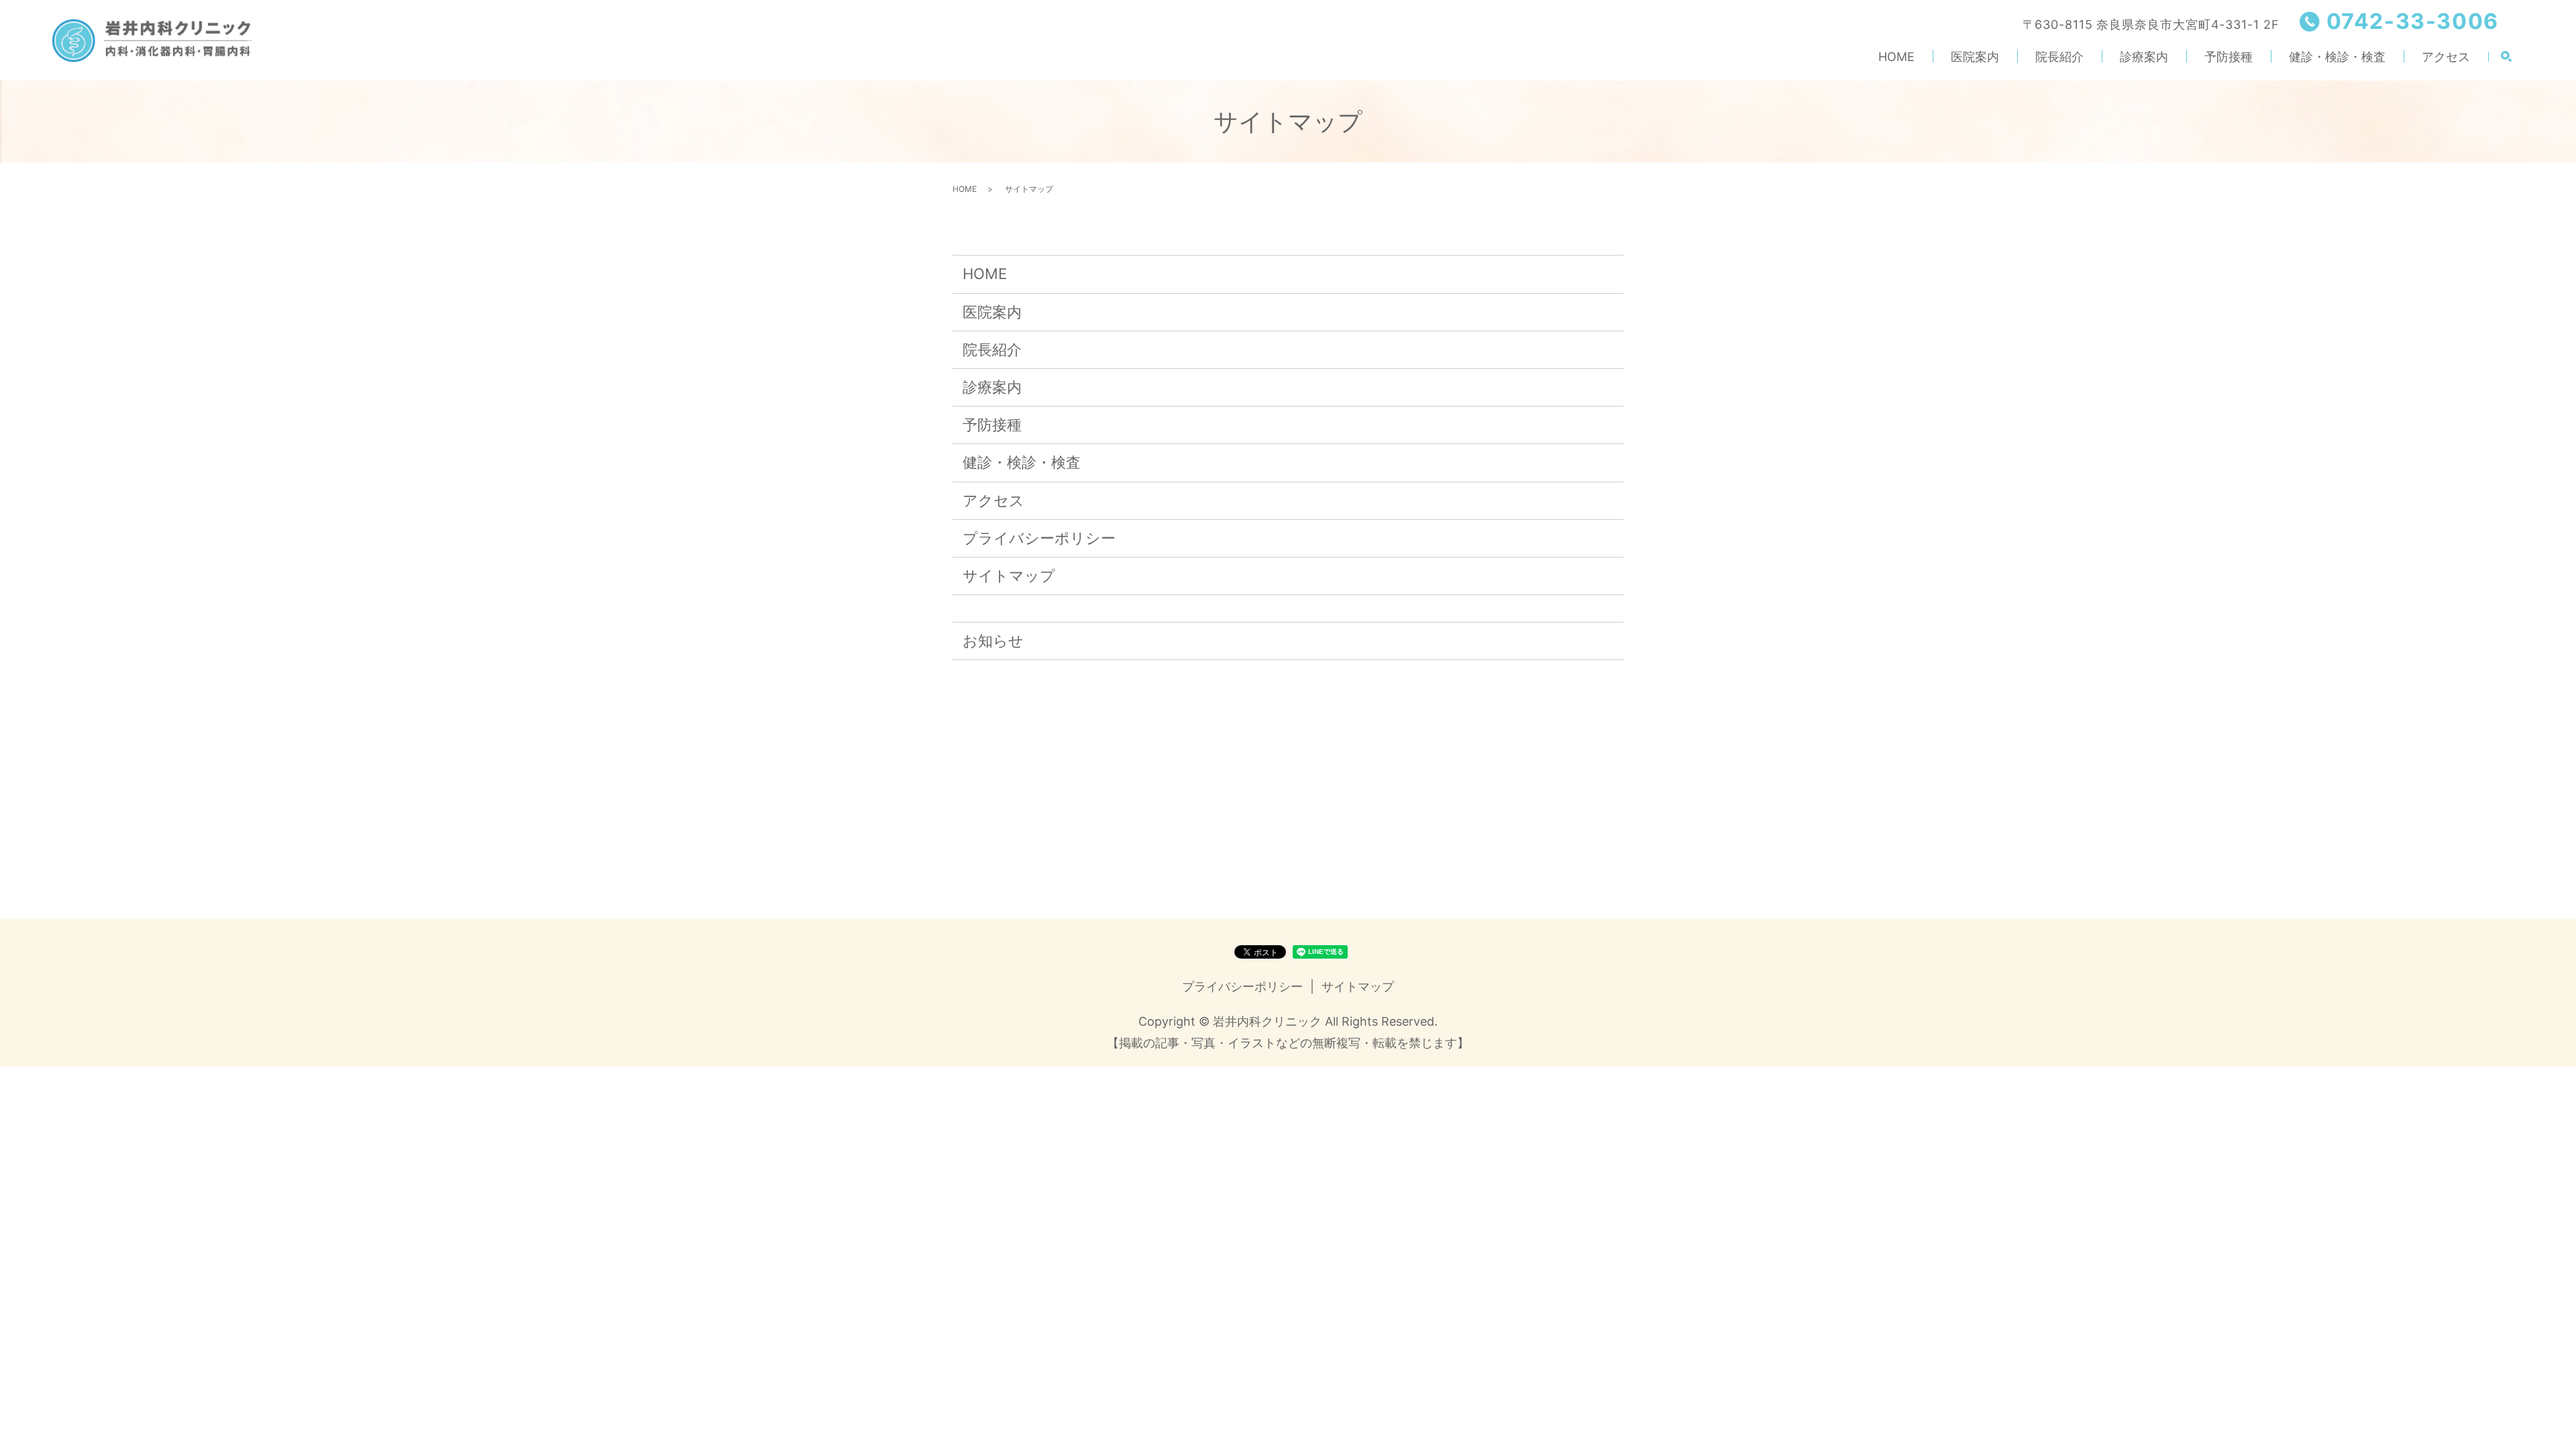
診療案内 (2144, 57)
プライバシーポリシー (1039, 538)
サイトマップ (1009, 576)
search (2506, 57)
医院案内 (1975, 57)
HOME (1896, 57)
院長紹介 (2059, 57)
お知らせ (993, 641)
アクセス (2446, 57)
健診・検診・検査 (2337, 57)
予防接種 (2229, 57)
